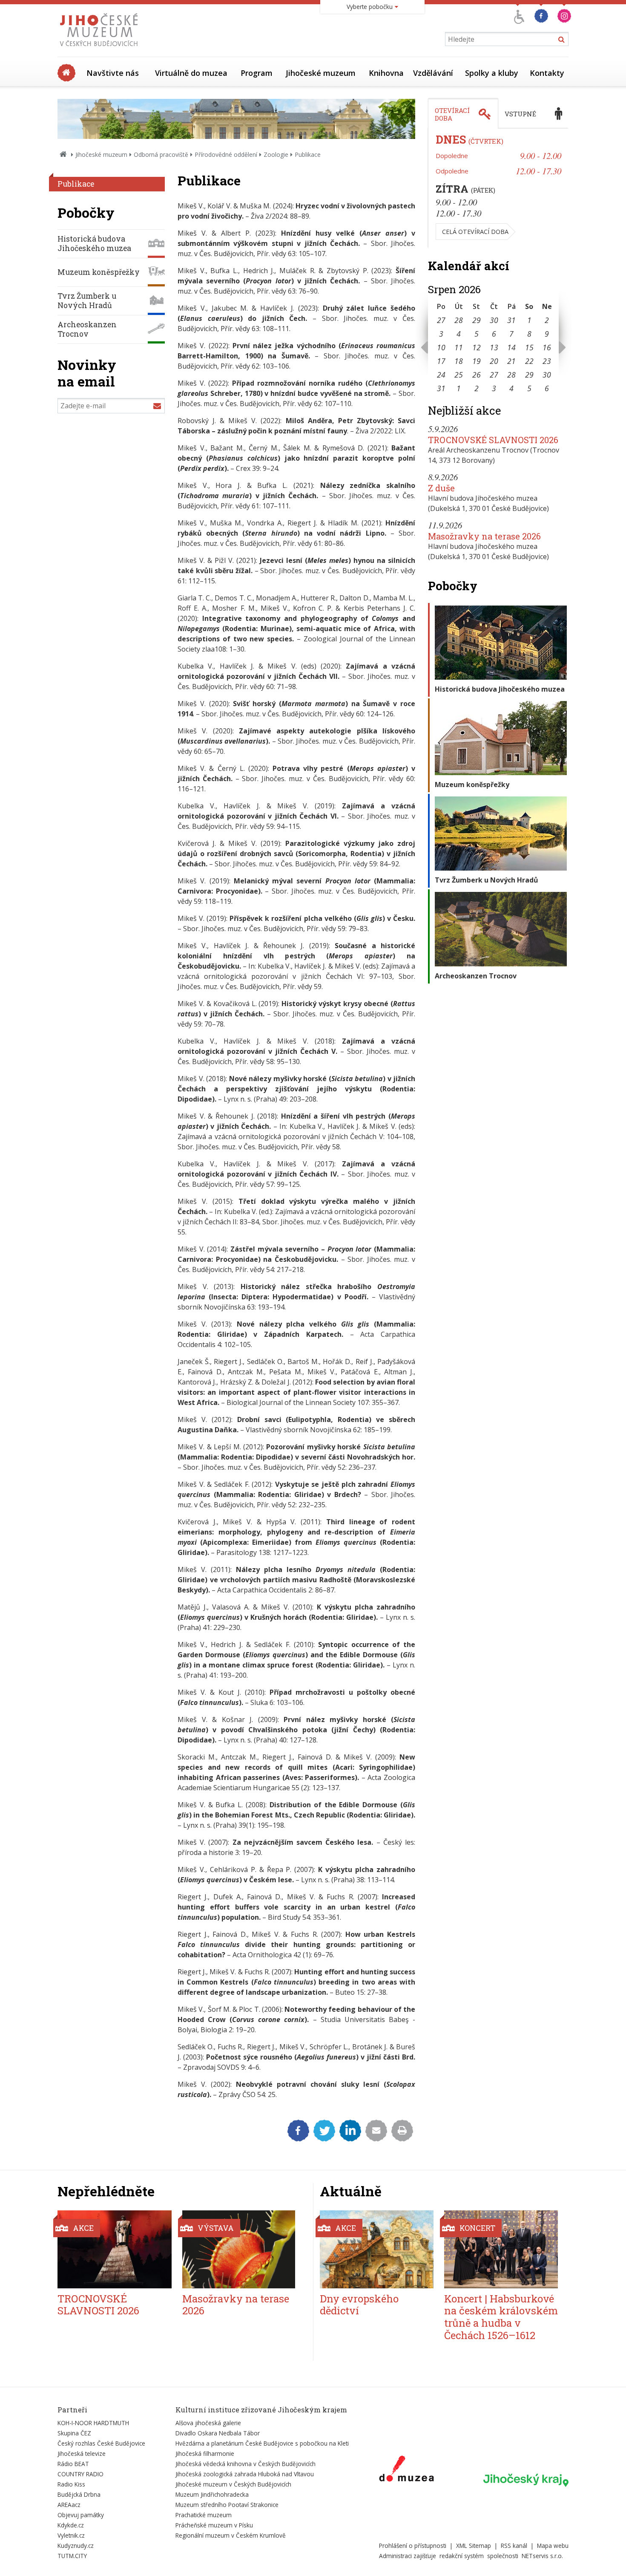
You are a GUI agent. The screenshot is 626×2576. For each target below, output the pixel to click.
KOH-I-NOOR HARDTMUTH (93, 2423)
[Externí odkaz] (406, 2470)
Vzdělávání (433, 73)
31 (511, 320)
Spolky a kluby (492, 73)
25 (459, 375)
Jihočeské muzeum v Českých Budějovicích (233, 2484)
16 (547, 347)
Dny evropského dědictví (359, 2305)
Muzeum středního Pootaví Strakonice (227, 2505)
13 (494, 347)
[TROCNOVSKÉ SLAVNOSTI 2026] (115, 2249)
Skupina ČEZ (74, 2433)
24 (441, 375)
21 (511, 361)
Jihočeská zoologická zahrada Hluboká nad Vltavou (245, 2474)
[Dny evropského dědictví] (377, 2249)
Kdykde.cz (71, 2525)
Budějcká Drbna (79, 2494)
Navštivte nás (113, 73)
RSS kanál (514, 2546)
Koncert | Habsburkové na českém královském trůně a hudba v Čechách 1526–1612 (501, 2317)
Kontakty (547, 73)
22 (529, 361)
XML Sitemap (474, 2546)
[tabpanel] (498, 188)
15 (529, 347)
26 (477, 375)
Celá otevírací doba (475, 232)
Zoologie (276, 154)
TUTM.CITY (72, 2556)
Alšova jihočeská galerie (208, 2423)
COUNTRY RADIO (80, 2474)
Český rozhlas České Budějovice (101, 2443)
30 (494, 320)
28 (459, 320)
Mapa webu (553, 2546)
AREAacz (69, 2505)
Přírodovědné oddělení (226, 154)
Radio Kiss (71, 2484)
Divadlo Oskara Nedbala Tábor (218, 2433)
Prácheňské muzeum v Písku (214, 2525)
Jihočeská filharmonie (205, 2453)
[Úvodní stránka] (101, 49)
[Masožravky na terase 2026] (239, 2249)
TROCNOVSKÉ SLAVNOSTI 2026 (493, 440)
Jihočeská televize (82, 2453)
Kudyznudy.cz (76, 2546)
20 (494, 361)
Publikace (76, 184)
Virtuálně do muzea (191, 73)
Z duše (441, 488)
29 (477, 320)
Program (257, 73)
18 (459, 361)
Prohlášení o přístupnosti (413, 2546)
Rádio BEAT (73, 2464)
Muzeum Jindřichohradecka (212, 2494)
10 (441, 347)
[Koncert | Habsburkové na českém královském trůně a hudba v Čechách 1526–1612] (501, 2249)
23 (547, 361)
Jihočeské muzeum (321, 73)
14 (511, 347)
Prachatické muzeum (204, 2515)
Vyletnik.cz (71, 2535)
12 (477, 347)
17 (441, 361)
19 (477, 361)
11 (459, 347)
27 (441, 320)
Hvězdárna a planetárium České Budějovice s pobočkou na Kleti (262, 2443)
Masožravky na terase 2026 (484, 536)
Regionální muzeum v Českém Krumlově (231, 2535)
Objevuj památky (81, 2515)
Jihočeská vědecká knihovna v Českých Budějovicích (246, 2464)
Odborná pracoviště (161, 154)
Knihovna (386, 73)
